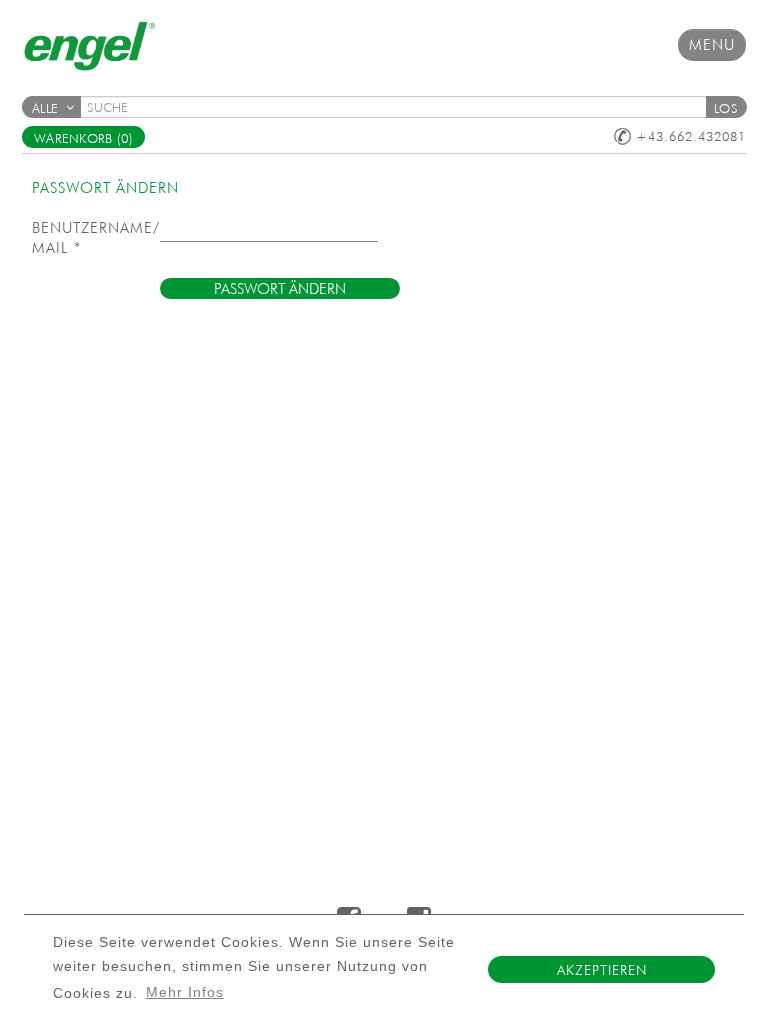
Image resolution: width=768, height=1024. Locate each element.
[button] (726, 107)
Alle (45, 108)
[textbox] (400, 107)
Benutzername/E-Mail (96, 237)
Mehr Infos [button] (185, 992)
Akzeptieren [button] (602, 970)
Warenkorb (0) (83, 138)
